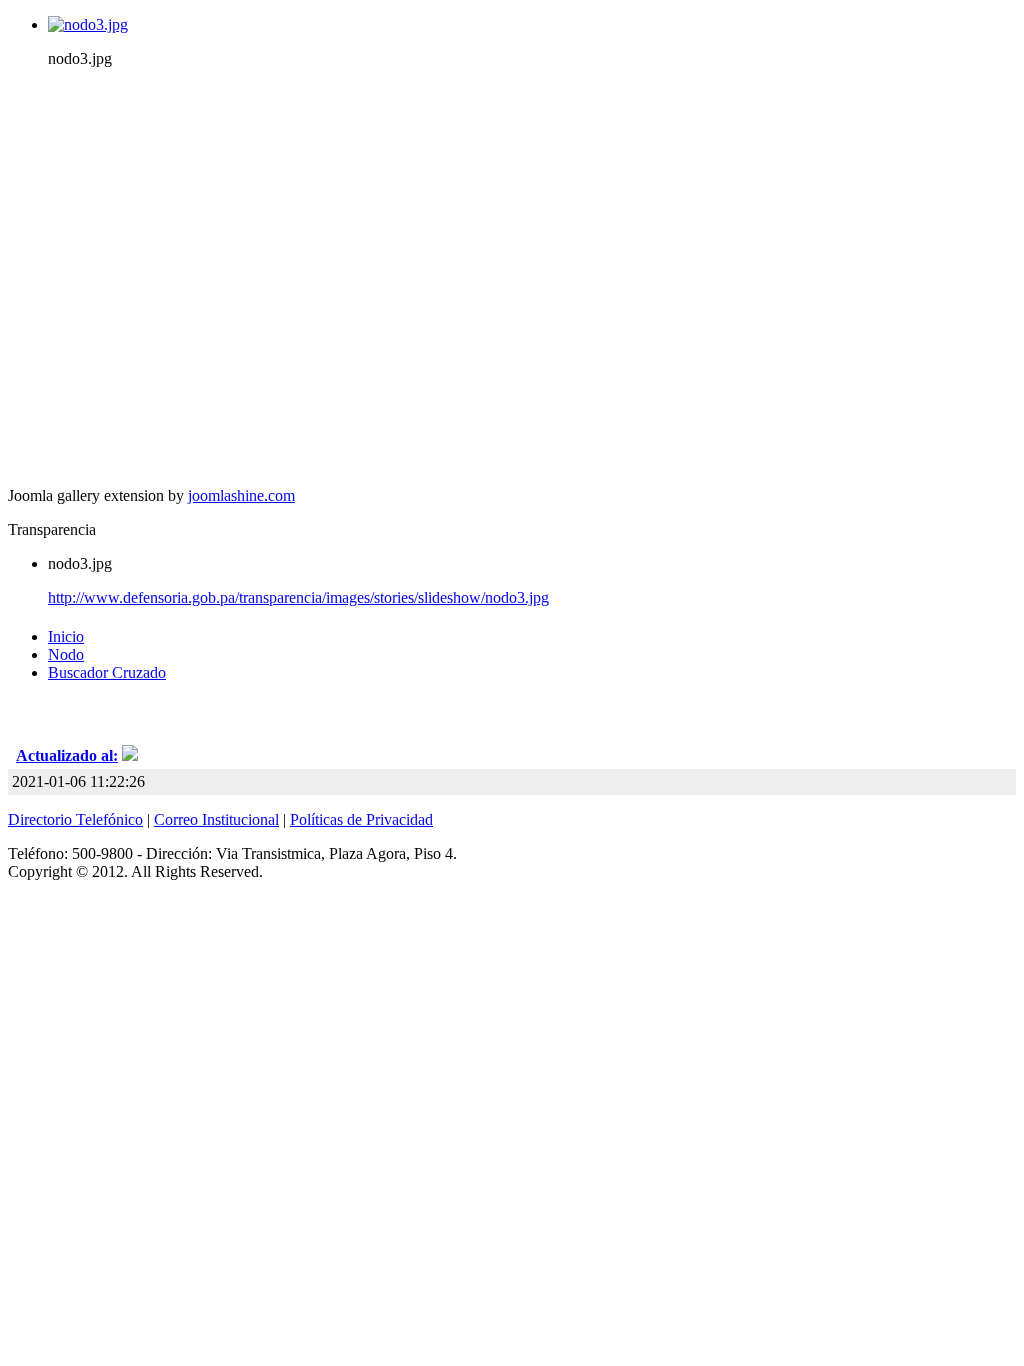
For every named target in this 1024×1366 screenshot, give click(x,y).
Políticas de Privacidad (361, 819)
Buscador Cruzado (107, 672)
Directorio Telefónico (75, 819)
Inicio (66, 636)
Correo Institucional (216, 819)
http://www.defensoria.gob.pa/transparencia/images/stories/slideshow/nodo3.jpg (298, 597)
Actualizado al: (67, 755)
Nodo (66, 654)
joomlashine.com (241, 495)
